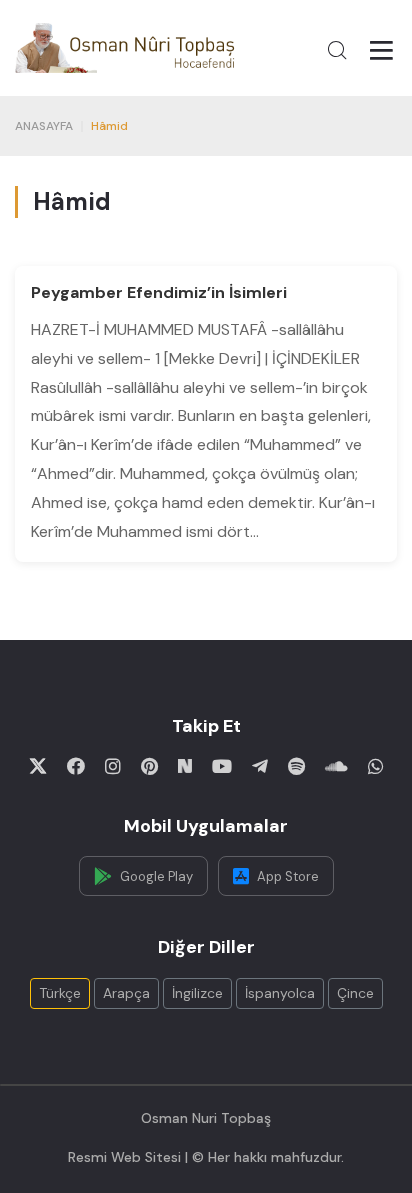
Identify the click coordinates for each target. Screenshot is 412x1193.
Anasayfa (44, 126)
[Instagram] (113, 766)
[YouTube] (222, 766)
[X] (38, 766)
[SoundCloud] (336, 766)
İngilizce (197, 993)
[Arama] (337, 50)
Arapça (126, 993)
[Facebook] (76, 766)
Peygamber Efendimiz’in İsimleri (159, 292)
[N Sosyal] (185, 766)
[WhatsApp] (376, 766)
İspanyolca (280, 993)
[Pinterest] (149, 766)
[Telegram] (260, 766)
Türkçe (60, 993)
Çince (355, 993)
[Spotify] (296, 766)
